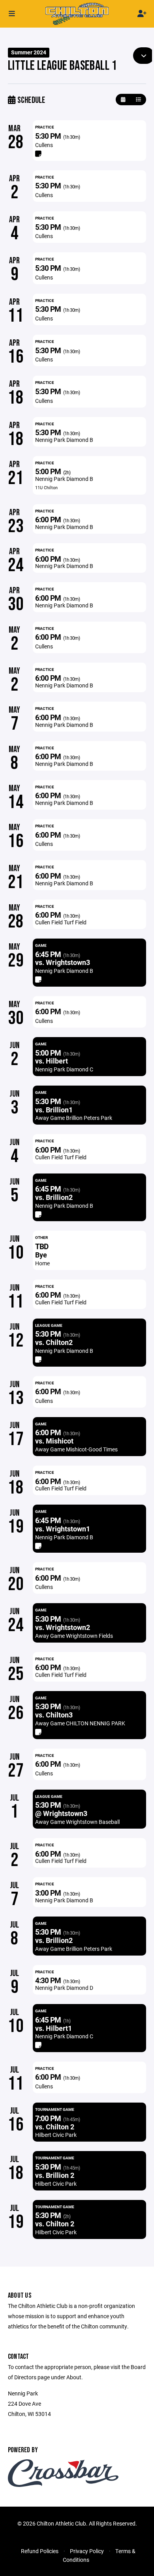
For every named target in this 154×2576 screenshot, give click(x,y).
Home (42, 1263)
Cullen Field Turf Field (61, 922)
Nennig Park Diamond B (64, 440)
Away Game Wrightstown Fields (74, 1636)
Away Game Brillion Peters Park (74, 1118)
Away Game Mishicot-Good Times (76, 1449)
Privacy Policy (87, 2551)
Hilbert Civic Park (56, 2135)
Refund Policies (40, 2551)
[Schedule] (138, 100)
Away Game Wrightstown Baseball (77, 1822)
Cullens (44, 145)
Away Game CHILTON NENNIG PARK (80, 1723)
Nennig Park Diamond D (64, 1988)
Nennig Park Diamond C (64, 1069)
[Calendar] (123, 100)
